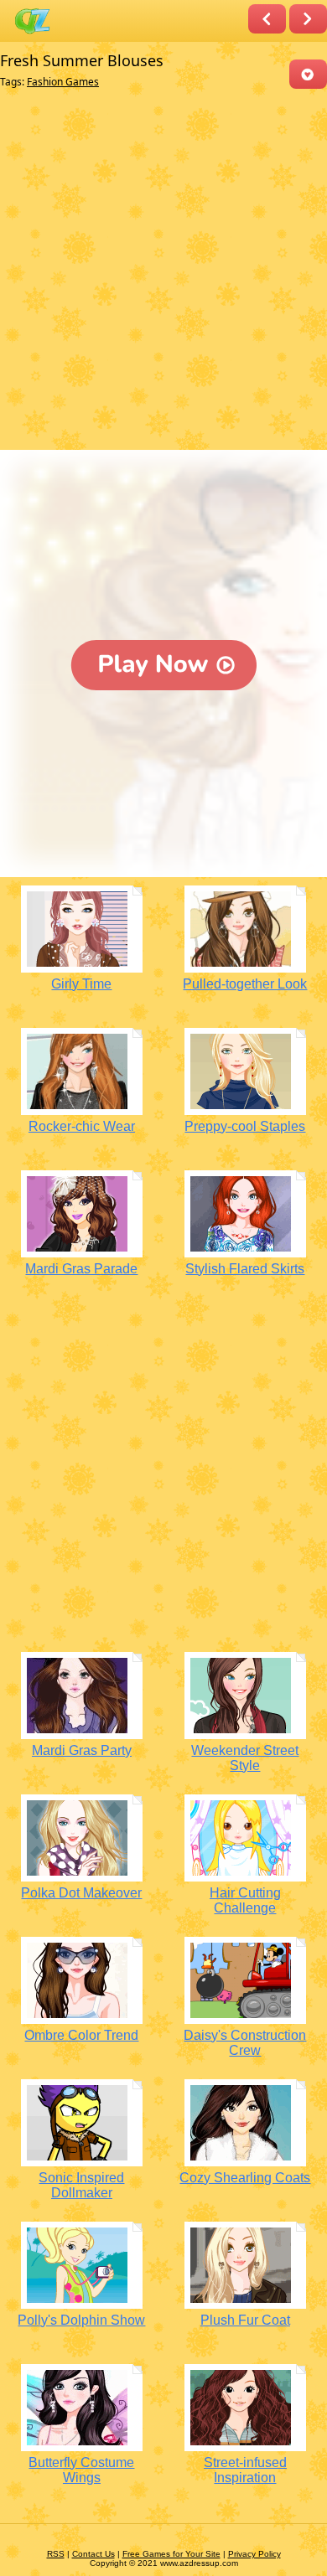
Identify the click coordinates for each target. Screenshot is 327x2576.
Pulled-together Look (245, 984)
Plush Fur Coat (245, 2320)
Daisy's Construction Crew (245, 2043)
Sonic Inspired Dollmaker (81, 2185)
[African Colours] (308, 19)
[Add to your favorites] (308, 74)
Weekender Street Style (245, 1758)
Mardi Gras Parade (81, 1269)
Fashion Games (63, 82)
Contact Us (93, 2554)
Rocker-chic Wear (82, 1126)
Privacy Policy (254, 2554)
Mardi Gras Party (82, 1750)
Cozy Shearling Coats (245, 2178)
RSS (56, 2554)
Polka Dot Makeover (81, 1893)
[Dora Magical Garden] (267, 19)
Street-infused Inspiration (245, 2470)
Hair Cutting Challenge (245, 1900)
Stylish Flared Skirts (245, 1269)
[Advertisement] (163, 273)
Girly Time (81, 984)
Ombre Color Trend (81, 2035)
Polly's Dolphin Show (81, 2320)
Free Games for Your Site (171, 2554)
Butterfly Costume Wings (81, 2470)
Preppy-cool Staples (245, 1126)
